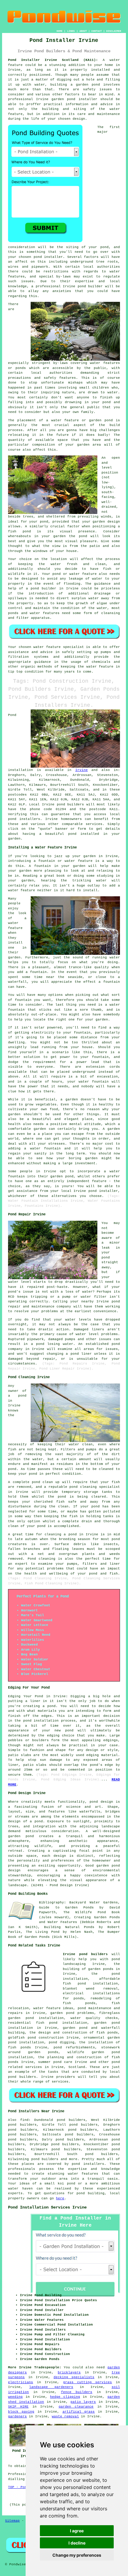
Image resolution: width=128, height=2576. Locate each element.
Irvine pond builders (85, 1954)
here (60, 2198)
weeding (15, 2397)
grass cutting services (88, 2382)
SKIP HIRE (18, 2407)
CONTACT (97, 31)
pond (104, 247)
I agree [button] (77, 2531)
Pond (12, 715)
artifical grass (79, 2412)
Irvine (82, 770)
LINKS (71, 31)
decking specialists (74, 2377)
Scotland (77, 2067)
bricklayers (69, 2372)
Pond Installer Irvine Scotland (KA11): (53, 60)
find (24, 2120)
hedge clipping (65, 2397)
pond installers (24, 819)
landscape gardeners (51, 2387)
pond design (101, 1802)
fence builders (77, 2392)
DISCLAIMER (114, 31)
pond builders (71, 804)
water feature (47, 647)
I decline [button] (77, 2543)
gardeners (17, 2416)
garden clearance (76, 2407)
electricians (21, 2382)
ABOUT (83, 31)
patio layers (83, 2402)
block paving (21, 2412)
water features (83, 2174)
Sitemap (12, 2521)
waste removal (65, 2416)
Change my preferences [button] (77, 2555)
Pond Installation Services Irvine (47, 2207)
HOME (60, 31)
